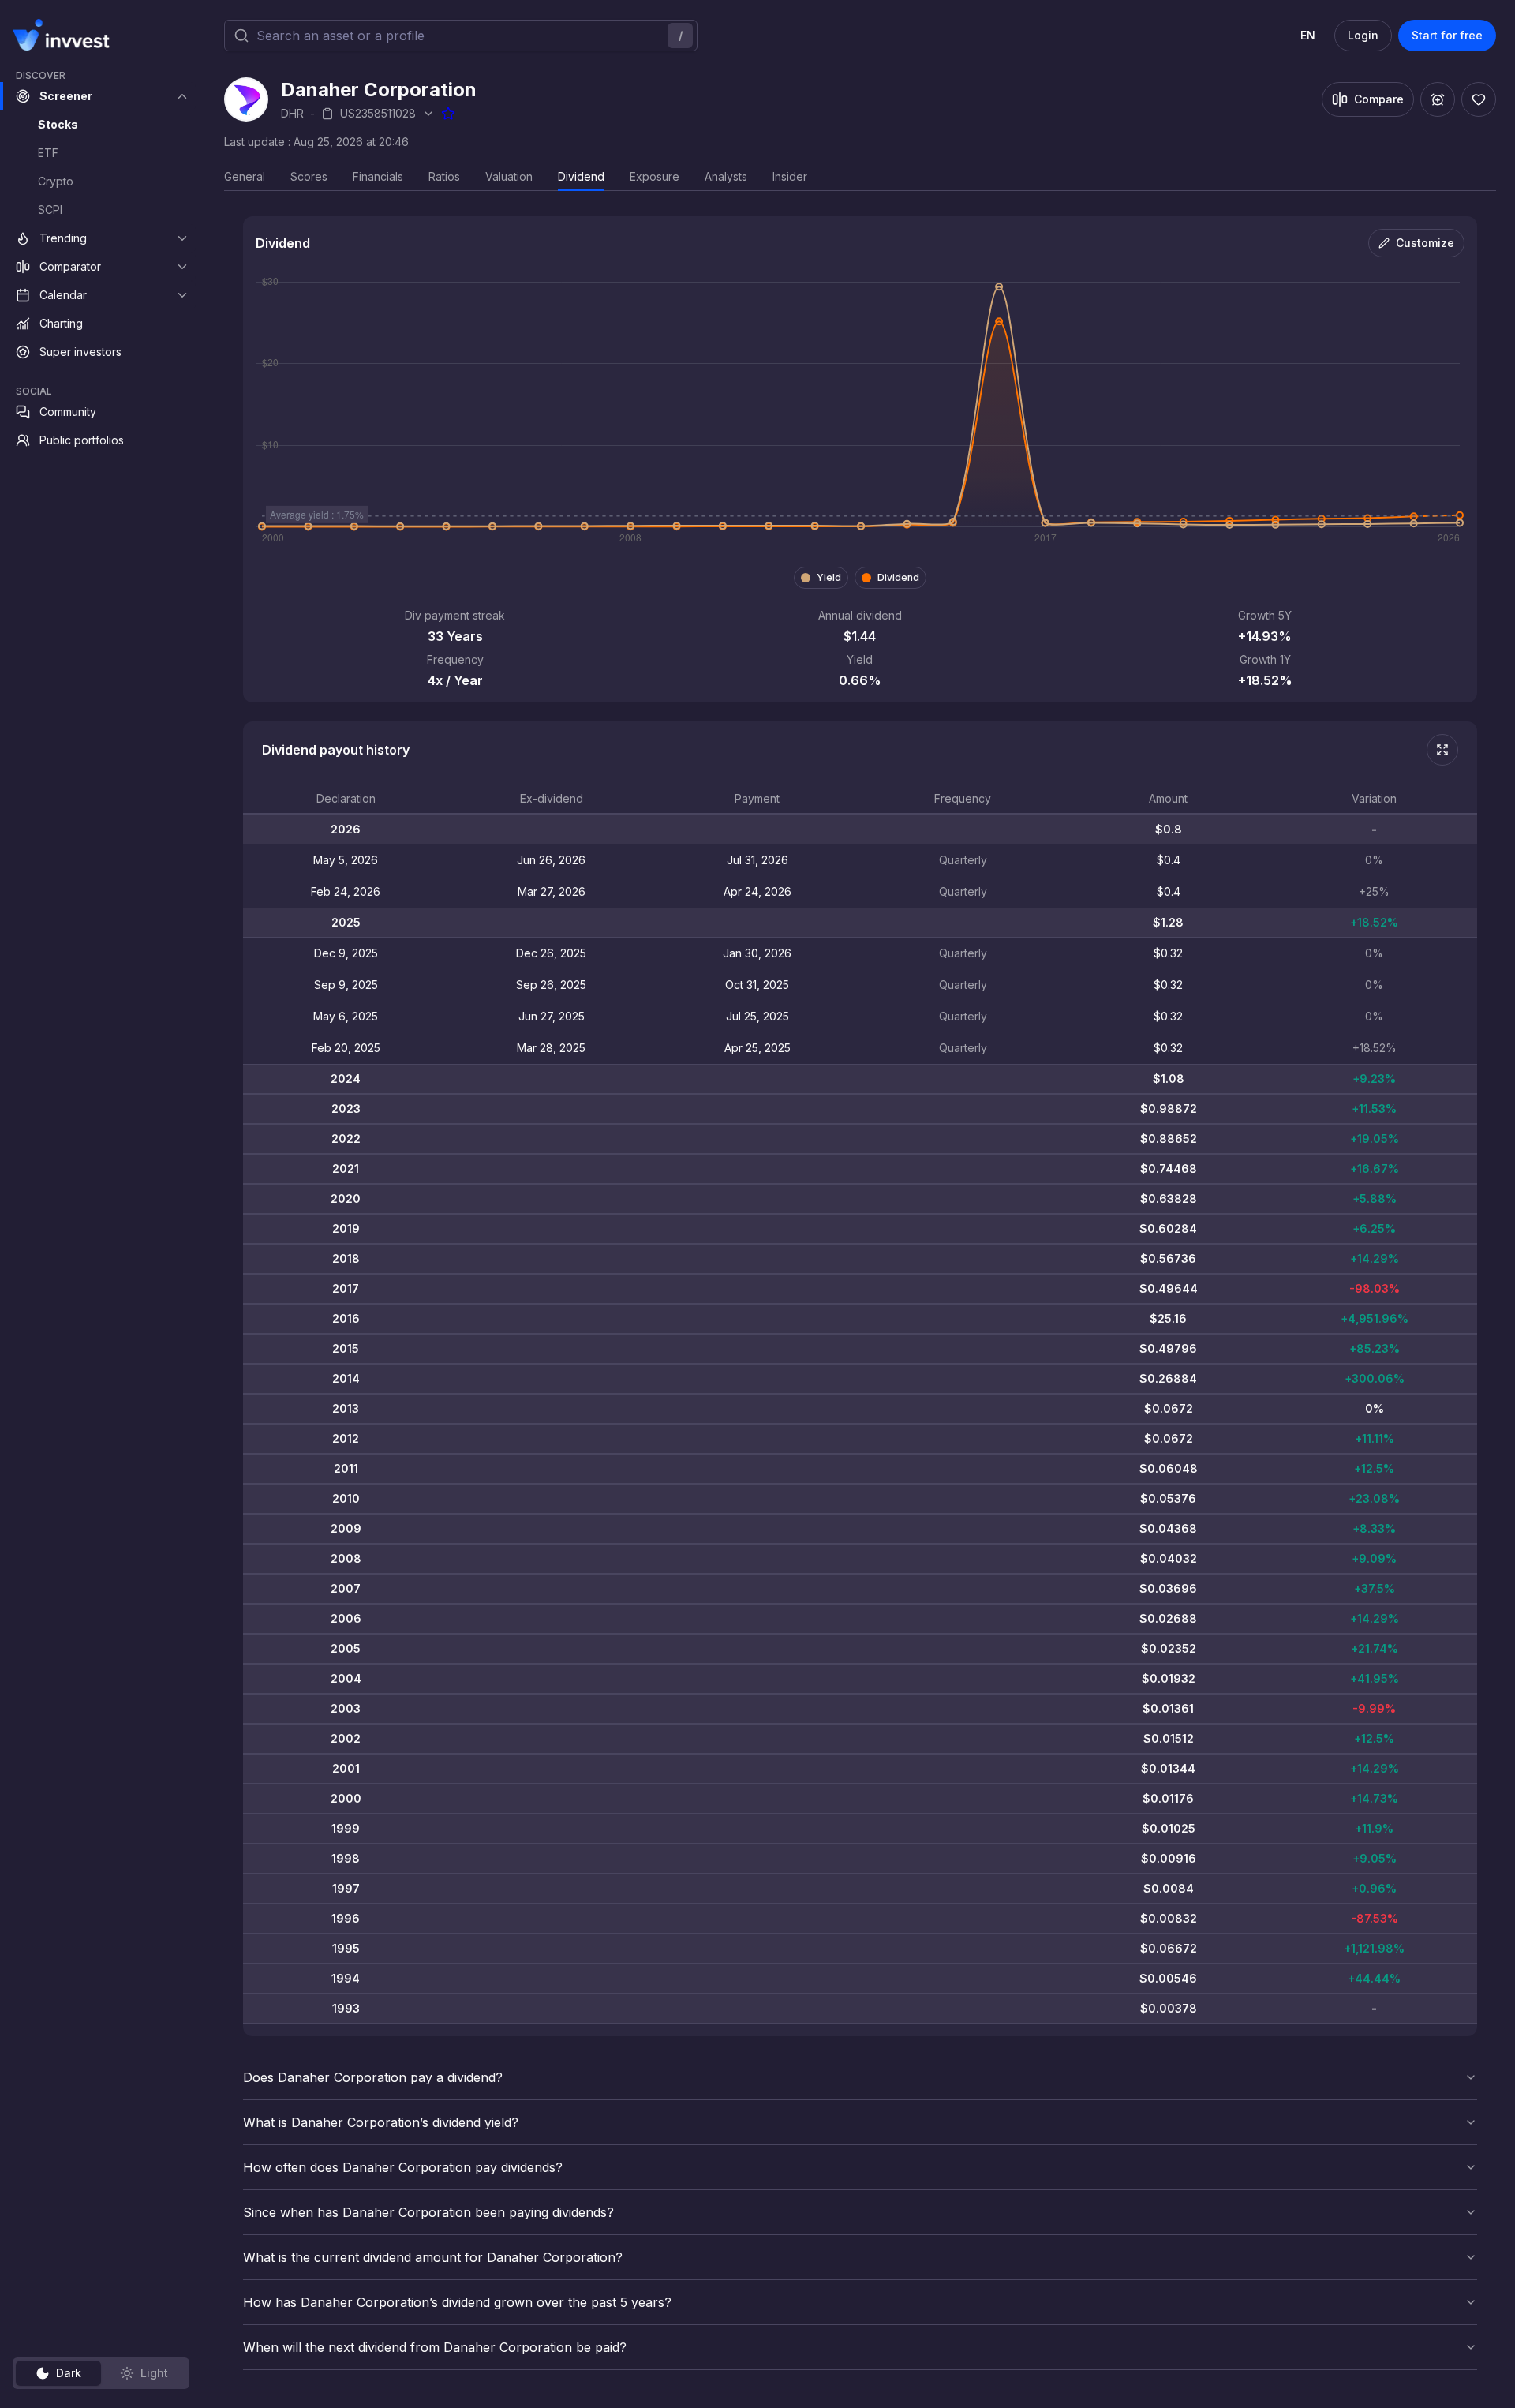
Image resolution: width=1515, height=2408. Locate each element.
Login (1363, 35)
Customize (1425, 243)
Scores (309, 176)
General (245, 176)
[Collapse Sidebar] (180, 35)
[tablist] (101, 2373)
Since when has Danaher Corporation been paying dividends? (428, 2212)
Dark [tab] (69, 2373)
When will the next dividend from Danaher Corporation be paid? (435, 2347)
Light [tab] (154, 2373)
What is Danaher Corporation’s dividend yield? (381, 2122)
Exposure (655, 176)
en (1308, 35)
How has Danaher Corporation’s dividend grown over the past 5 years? (457, 2302)
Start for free (1447, 35)
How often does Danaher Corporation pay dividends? (403, 2167)
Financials (378, 176)
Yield (829, 577)
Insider (790, 176)
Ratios (444, 176)
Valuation (509, 176)
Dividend (581, 176)
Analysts (726, 176)
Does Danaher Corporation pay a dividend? (373, 2077)
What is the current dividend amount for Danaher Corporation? (433, 2257)
